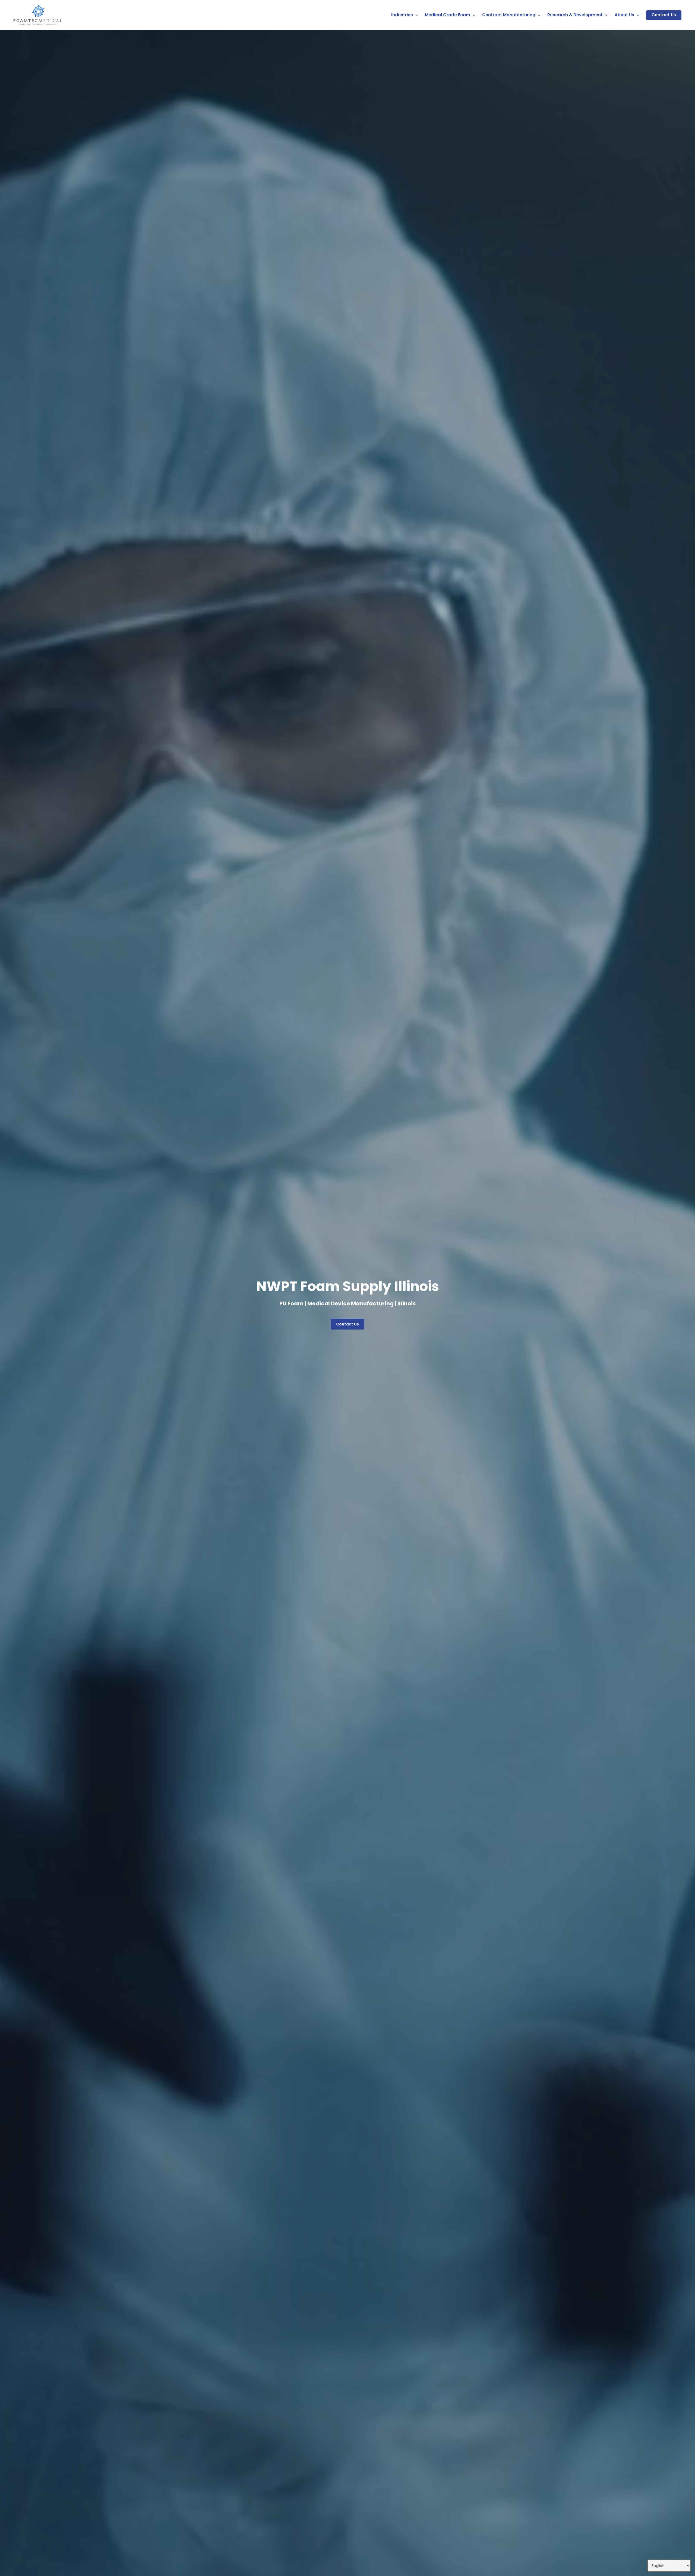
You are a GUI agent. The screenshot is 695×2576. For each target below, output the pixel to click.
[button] (347, 1324)
